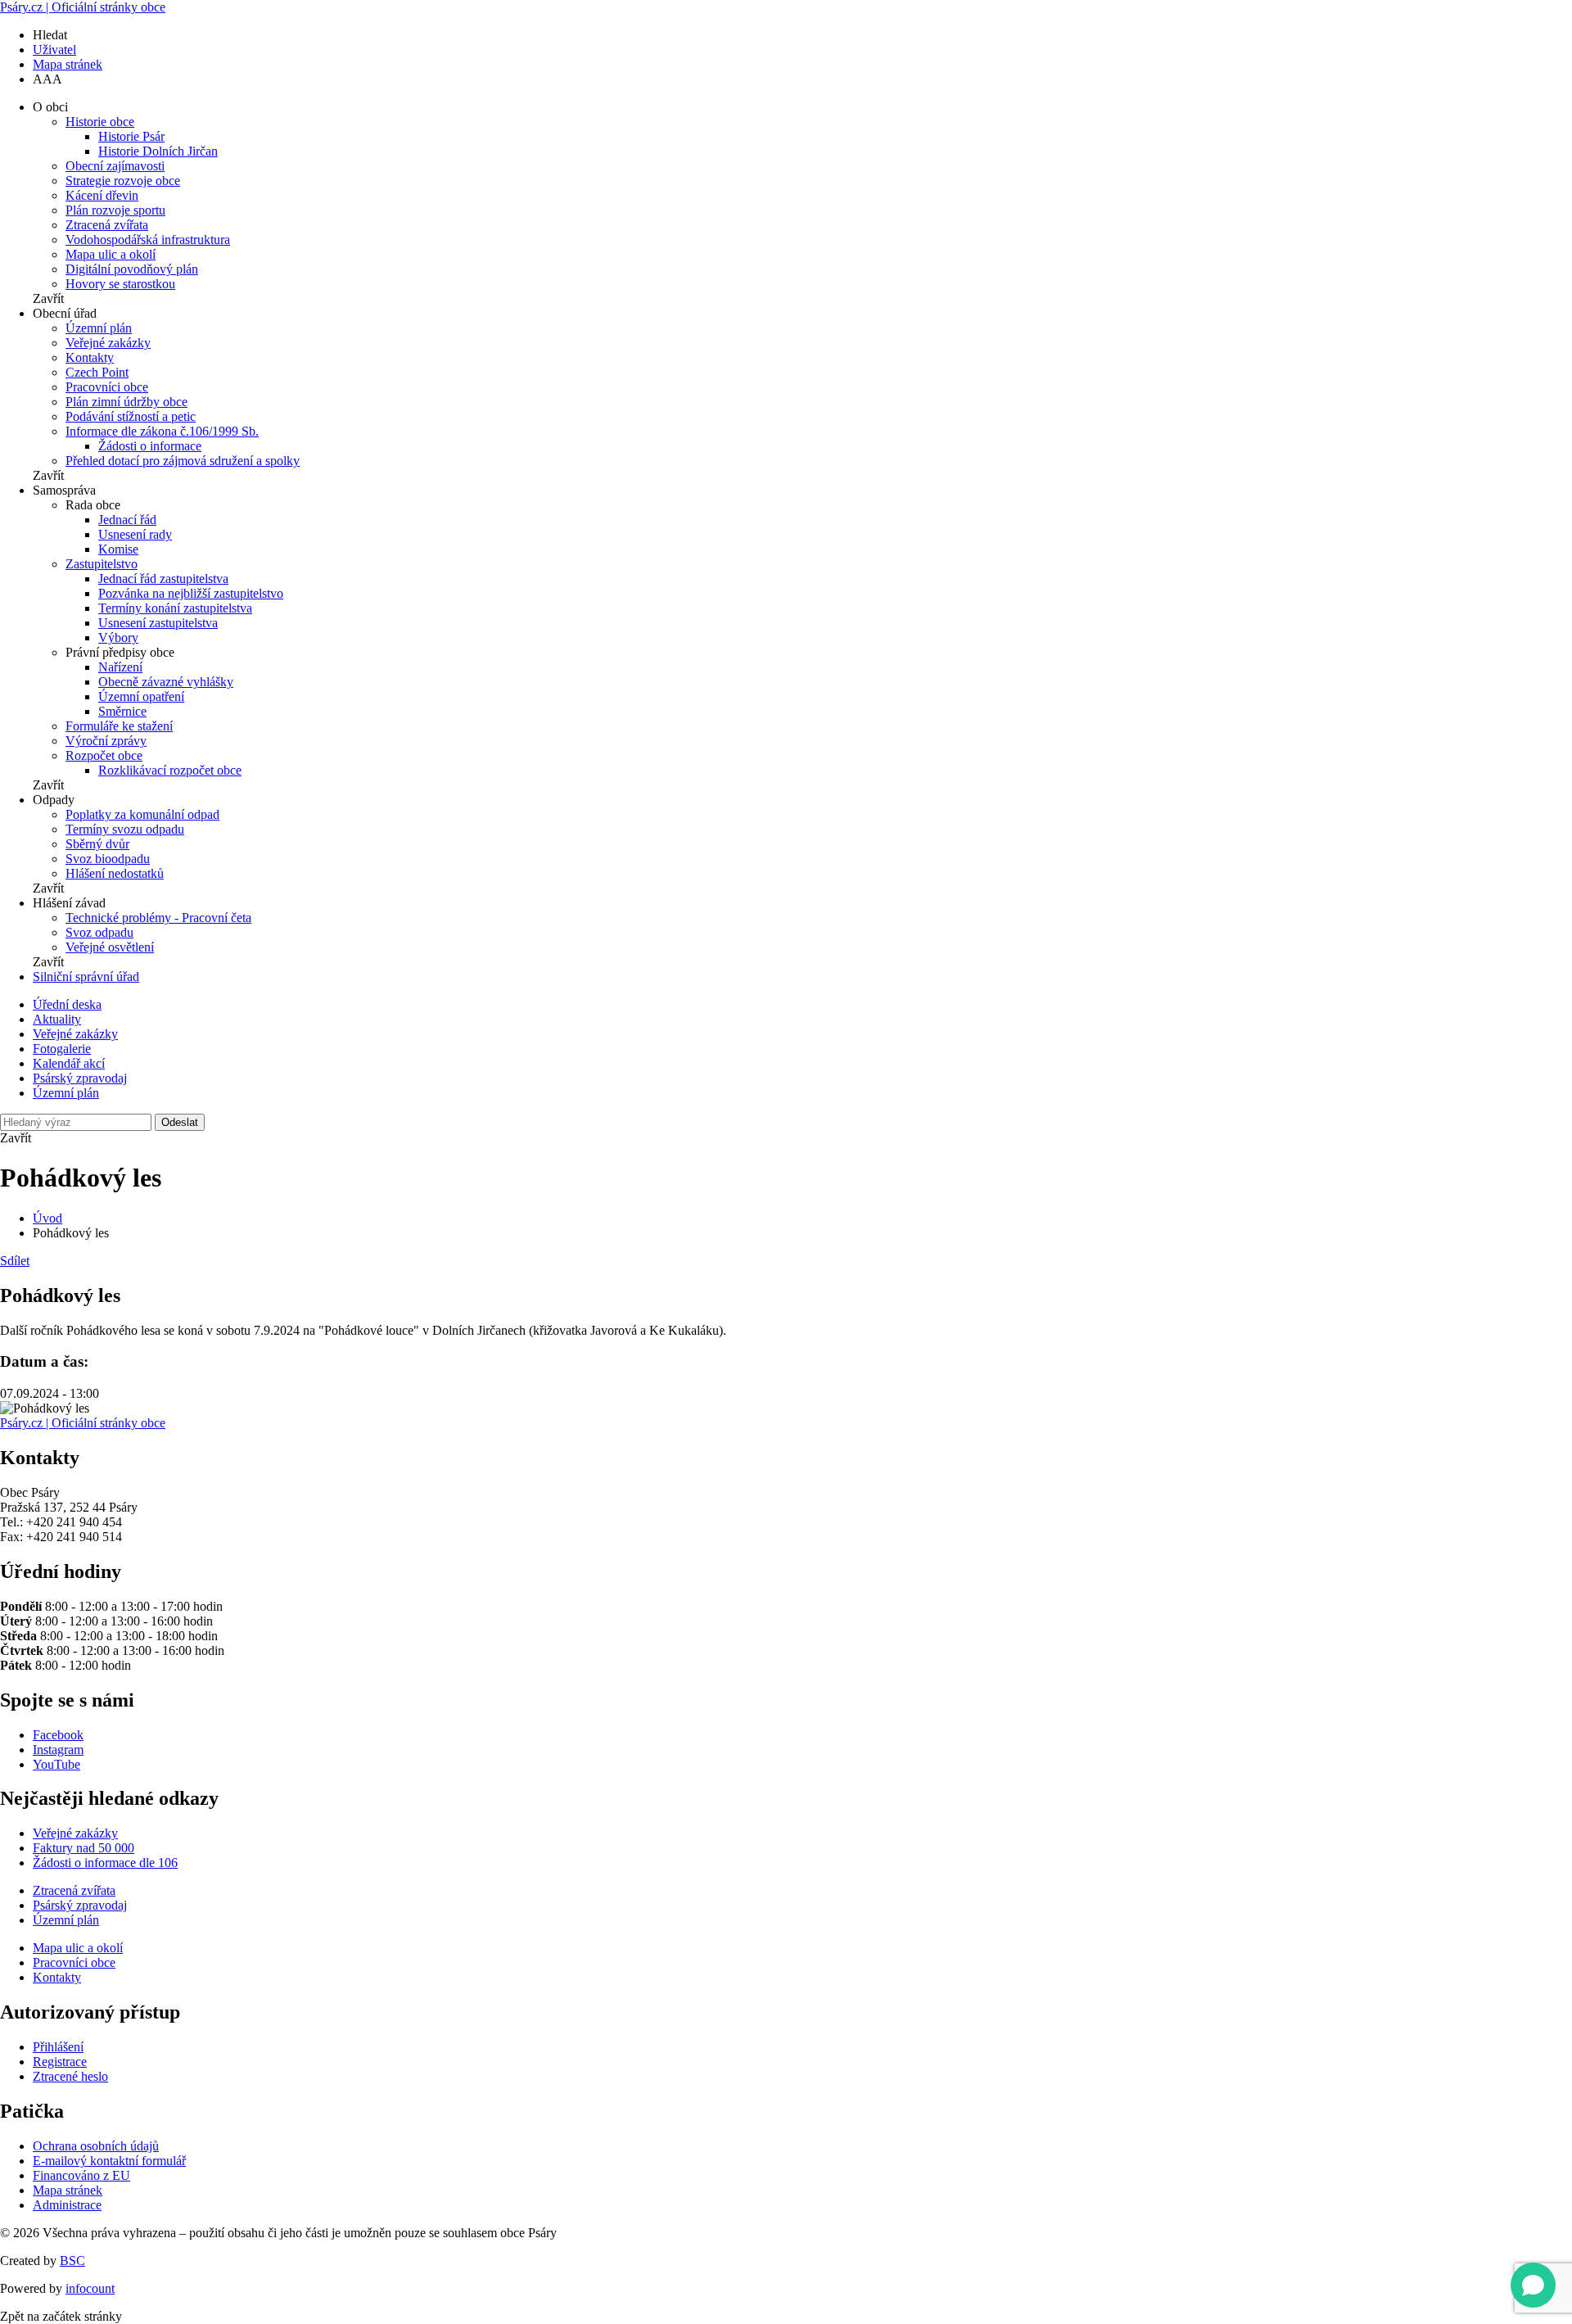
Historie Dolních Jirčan (158, 151)
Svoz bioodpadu (108, 859)
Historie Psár (131, 136)
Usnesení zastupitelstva (158, 623)
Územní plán (99, 328)
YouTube (56, 1764)
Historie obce (100, 122)
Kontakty (90, 357)
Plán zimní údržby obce (126, 402)
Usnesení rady (135, 534)
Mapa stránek (68, 64)
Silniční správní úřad (86, 977)
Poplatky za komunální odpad (142, 814)
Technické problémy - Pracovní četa (158, 918)
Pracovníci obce (107, 387)
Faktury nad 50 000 (84, 1848)
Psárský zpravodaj (80, 1078)
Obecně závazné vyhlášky (166, 682)
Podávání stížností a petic (131, 416)
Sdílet (15, 1261)
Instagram (58, 1750)
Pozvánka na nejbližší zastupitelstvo (191, 593)
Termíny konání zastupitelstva (175, 608)
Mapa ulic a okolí (111, 254)
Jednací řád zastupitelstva (163, 579)
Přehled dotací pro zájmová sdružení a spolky (183, 461)
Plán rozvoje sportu (115, 210)
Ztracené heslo (70, 2076)
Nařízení (120, 667)
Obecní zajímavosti (115, 166)
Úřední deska (67, 1004)
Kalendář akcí (69, 1063)
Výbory (118, 638)
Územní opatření (141, 696)
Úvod (47, 1218)
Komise (118, 549)
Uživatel (54, 50)
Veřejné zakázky (108, 343)
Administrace (67, 2205)
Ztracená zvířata (107, 225)
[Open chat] (1533, 2285)
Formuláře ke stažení (119, 726)
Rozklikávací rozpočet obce (170, 770)
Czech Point (97, 372)
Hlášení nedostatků (115, 873)
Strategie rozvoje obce (123, 181)
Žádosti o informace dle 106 (105, 1863)
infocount (90, 2288)
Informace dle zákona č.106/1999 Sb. (162, 431)
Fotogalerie (62, 1049)
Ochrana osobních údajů (96, 2146)
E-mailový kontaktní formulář (109, 2161)
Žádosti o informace (150, 446)
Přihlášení (58, 2047)
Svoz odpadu (99, 932)
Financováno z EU (81, 2175)
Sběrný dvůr (97, 844)
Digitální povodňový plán (132, 269)
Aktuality (57, 1019)
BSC (72, 2261)
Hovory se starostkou (120, 284)
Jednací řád (127, 520)
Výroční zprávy (106, 741)
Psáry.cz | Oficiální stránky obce (83, 7)
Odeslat (180, 1122)
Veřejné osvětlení (110, 947)
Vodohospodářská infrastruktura (148, 240)
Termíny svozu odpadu (125, 829)
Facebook (58, 1735)
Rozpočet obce (104, 755)
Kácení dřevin (102, 195)
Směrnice (122, 711)
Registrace (60, 2062)
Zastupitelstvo (102, 564)
